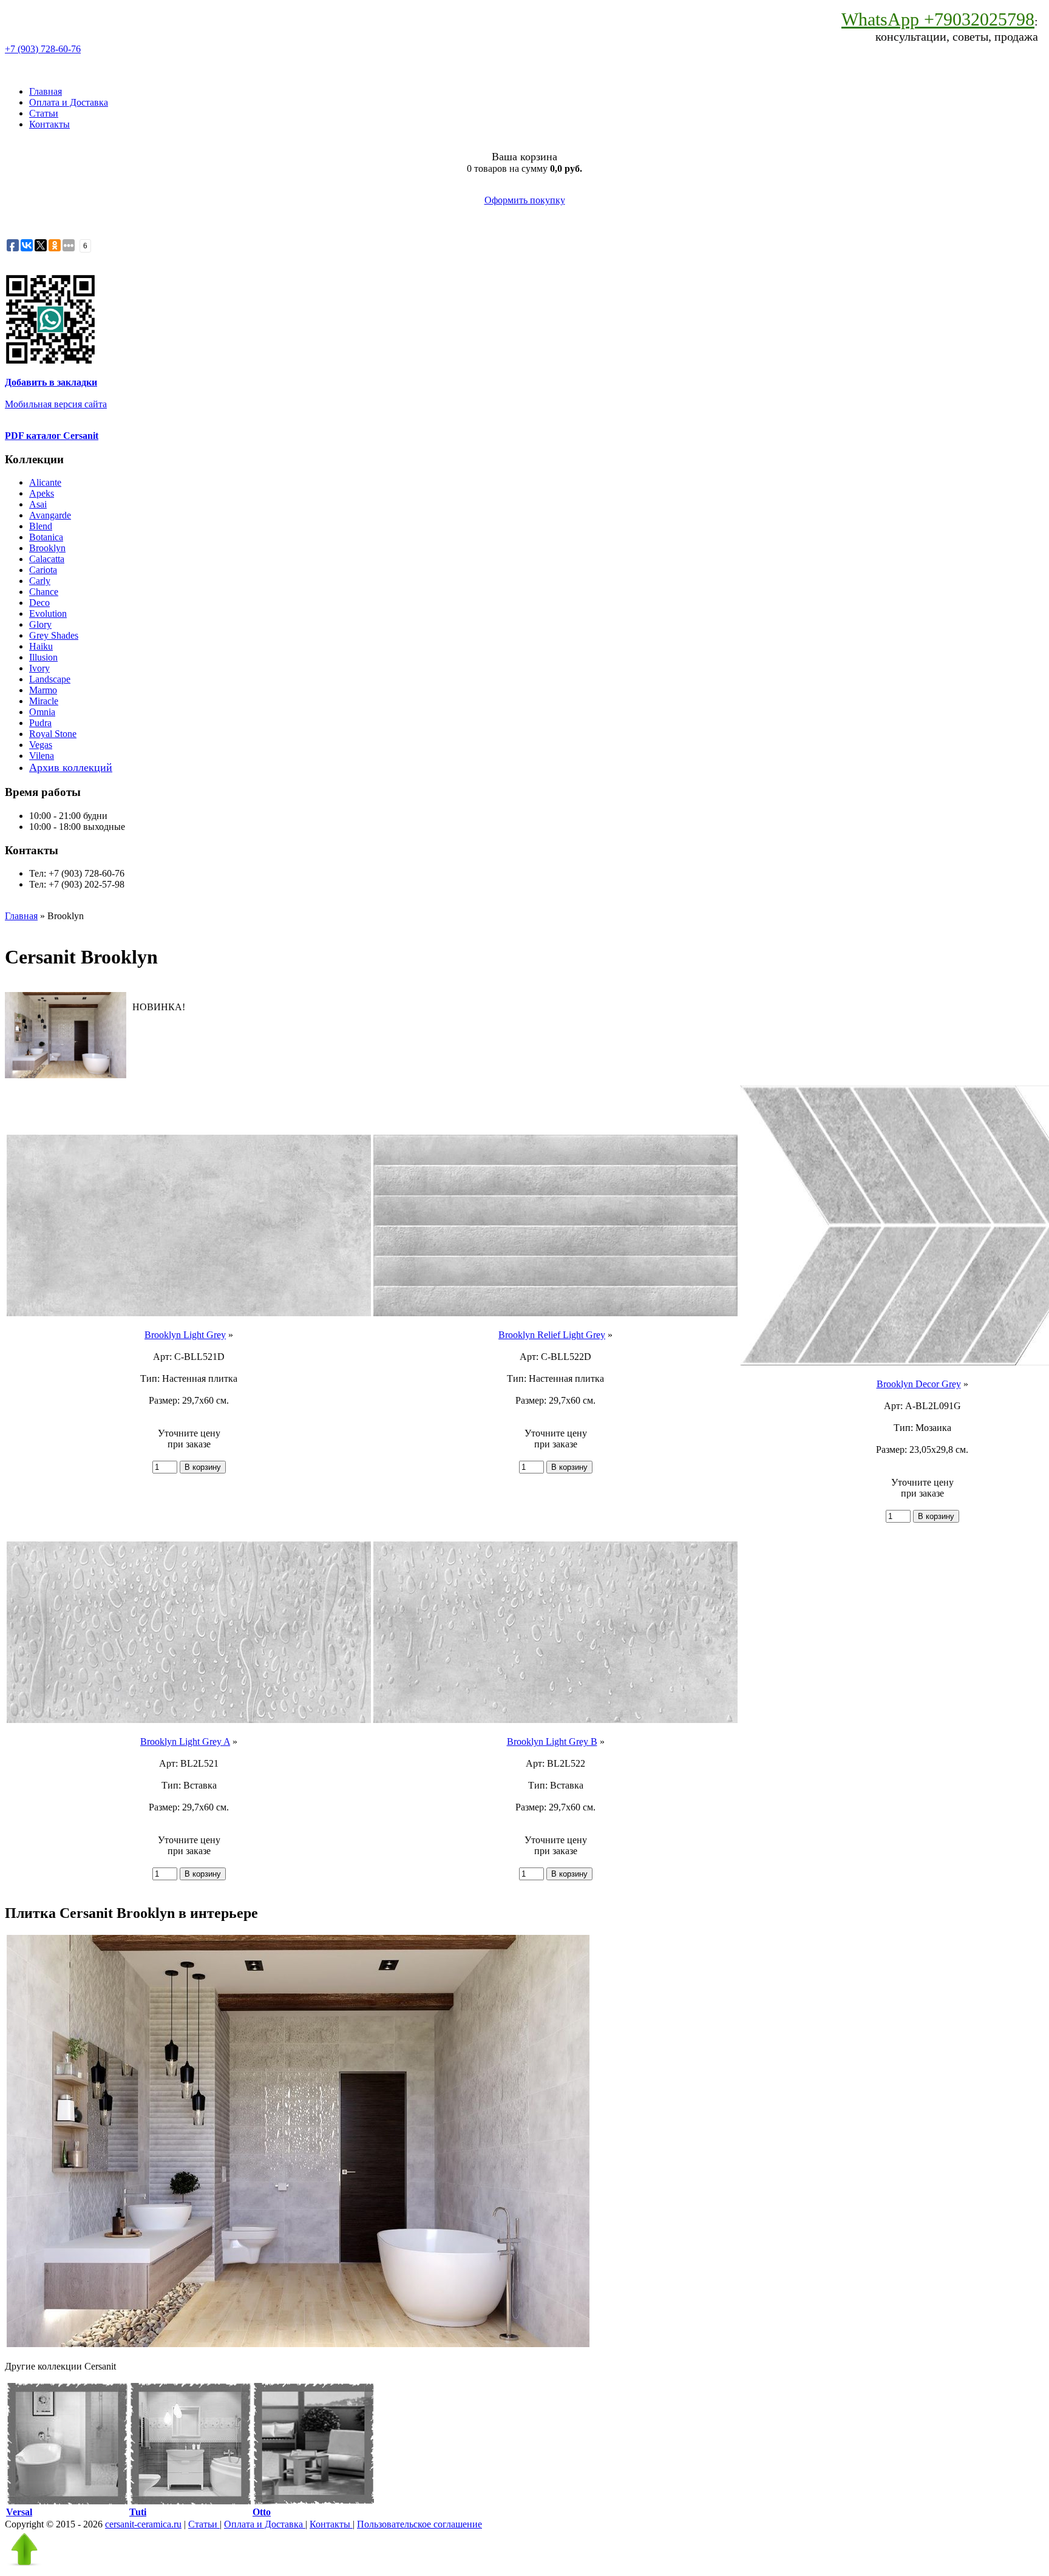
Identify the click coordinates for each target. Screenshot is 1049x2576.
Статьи (44, 113)
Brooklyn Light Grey (185, 1335)
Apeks (42, 493)
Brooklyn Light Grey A (185, 1742)
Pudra (40, 723)
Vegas (41, 745)
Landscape (50, 679)
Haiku (41, 646)
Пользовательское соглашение (419, 2524)
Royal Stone (53, 734)
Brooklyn (47, 548)
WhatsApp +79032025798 (938, 19)
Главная (46, 91)
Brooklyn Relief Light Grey (552, 1335)
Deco (39, 603)
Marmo (43, 690)
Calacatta (47, 559)
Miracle (44, 701)
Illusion (43, 657)
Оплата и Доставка (69, 102)
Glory (40, 624)
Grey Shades (54, 635)
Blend (41, 526)
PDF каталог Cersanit (52, 436)
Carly (40, 581)
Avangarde (50, 515)
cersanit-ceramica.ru (143, 2524)
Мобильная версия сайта (56, 404)
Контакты (49, 124)
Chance (44, 592)
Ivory (39, 668)
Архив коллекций (71, 767)
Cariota (43, 570)
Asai (38, 504)
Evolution (48, 613)
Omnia (42, 712)
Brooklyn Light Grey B (552, 1742)
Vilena (42, 756)
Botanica (46, 537)
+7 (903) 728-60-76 (43, 49)
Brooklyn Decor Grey (919, 1384)
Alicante (45, 482)
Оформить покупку (525, 200)
